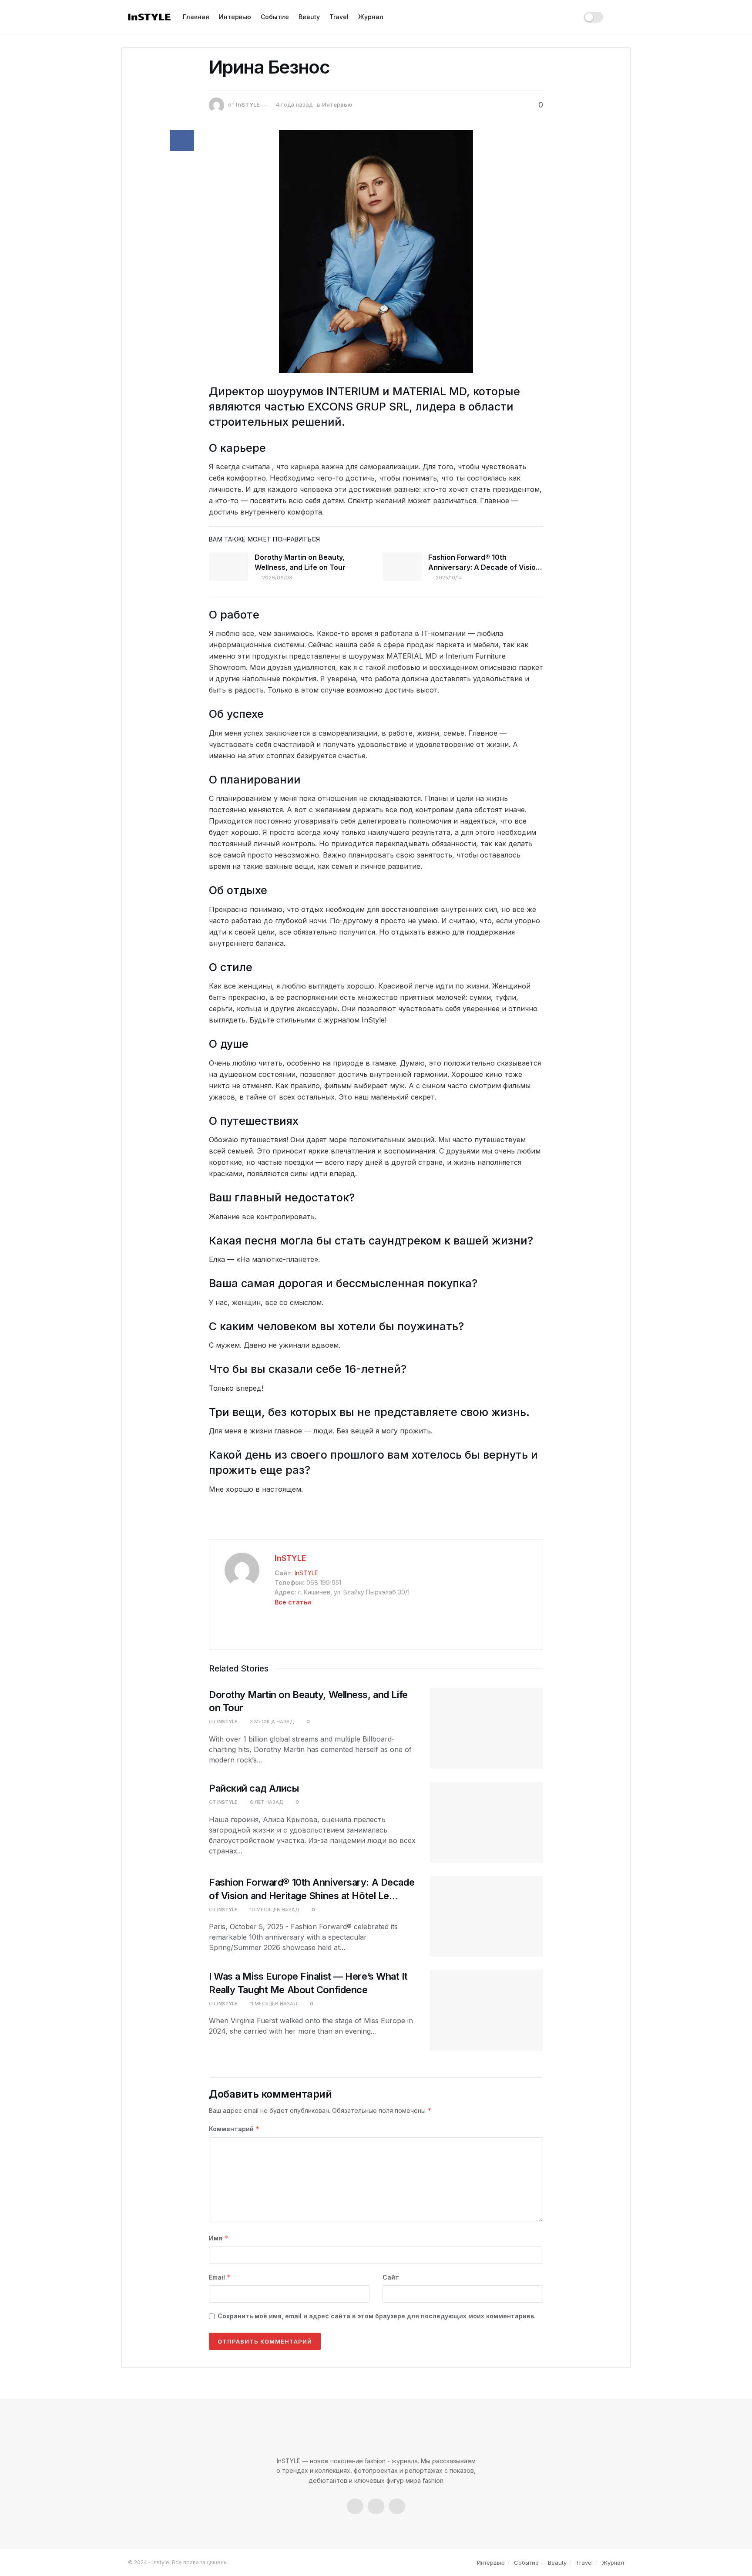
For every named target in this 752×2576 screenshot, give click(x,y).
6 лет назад (266, 1802)
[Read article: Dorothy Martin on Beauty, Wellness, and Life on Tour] (228, 566)
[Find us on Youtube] (397, 2506)
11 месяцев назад (273, 2004)
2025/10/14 (448, 578)
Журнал (371, 17)
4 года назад (294, 104)
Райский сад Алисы (254, 1788)
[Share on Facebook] (182, 141)
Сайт (391, 2277)
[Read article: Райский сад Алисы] (487, 1822)
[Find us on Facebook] (355, 2506)
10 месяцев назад (274, 1910)
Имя (219, 2238)
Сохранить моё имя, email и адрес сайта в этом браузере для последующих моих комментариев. (377, 2316)
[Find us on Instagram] (376, 2506)
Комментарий (234, 2129)
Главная (196, 17)
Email (220, 2277)
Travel (339, 17)
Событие (275, 17)
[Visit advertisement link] (376, 1521)
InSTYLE (248, 104)
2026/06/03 (276, 578)
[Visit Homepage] (149, 17)
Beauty (309, 17)
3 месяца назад (271, 1722)
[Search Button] (620, 17)
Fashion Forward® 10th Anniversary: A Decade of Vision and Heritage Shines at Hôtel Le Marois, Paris (312, 1896)
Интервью (235, 17)
